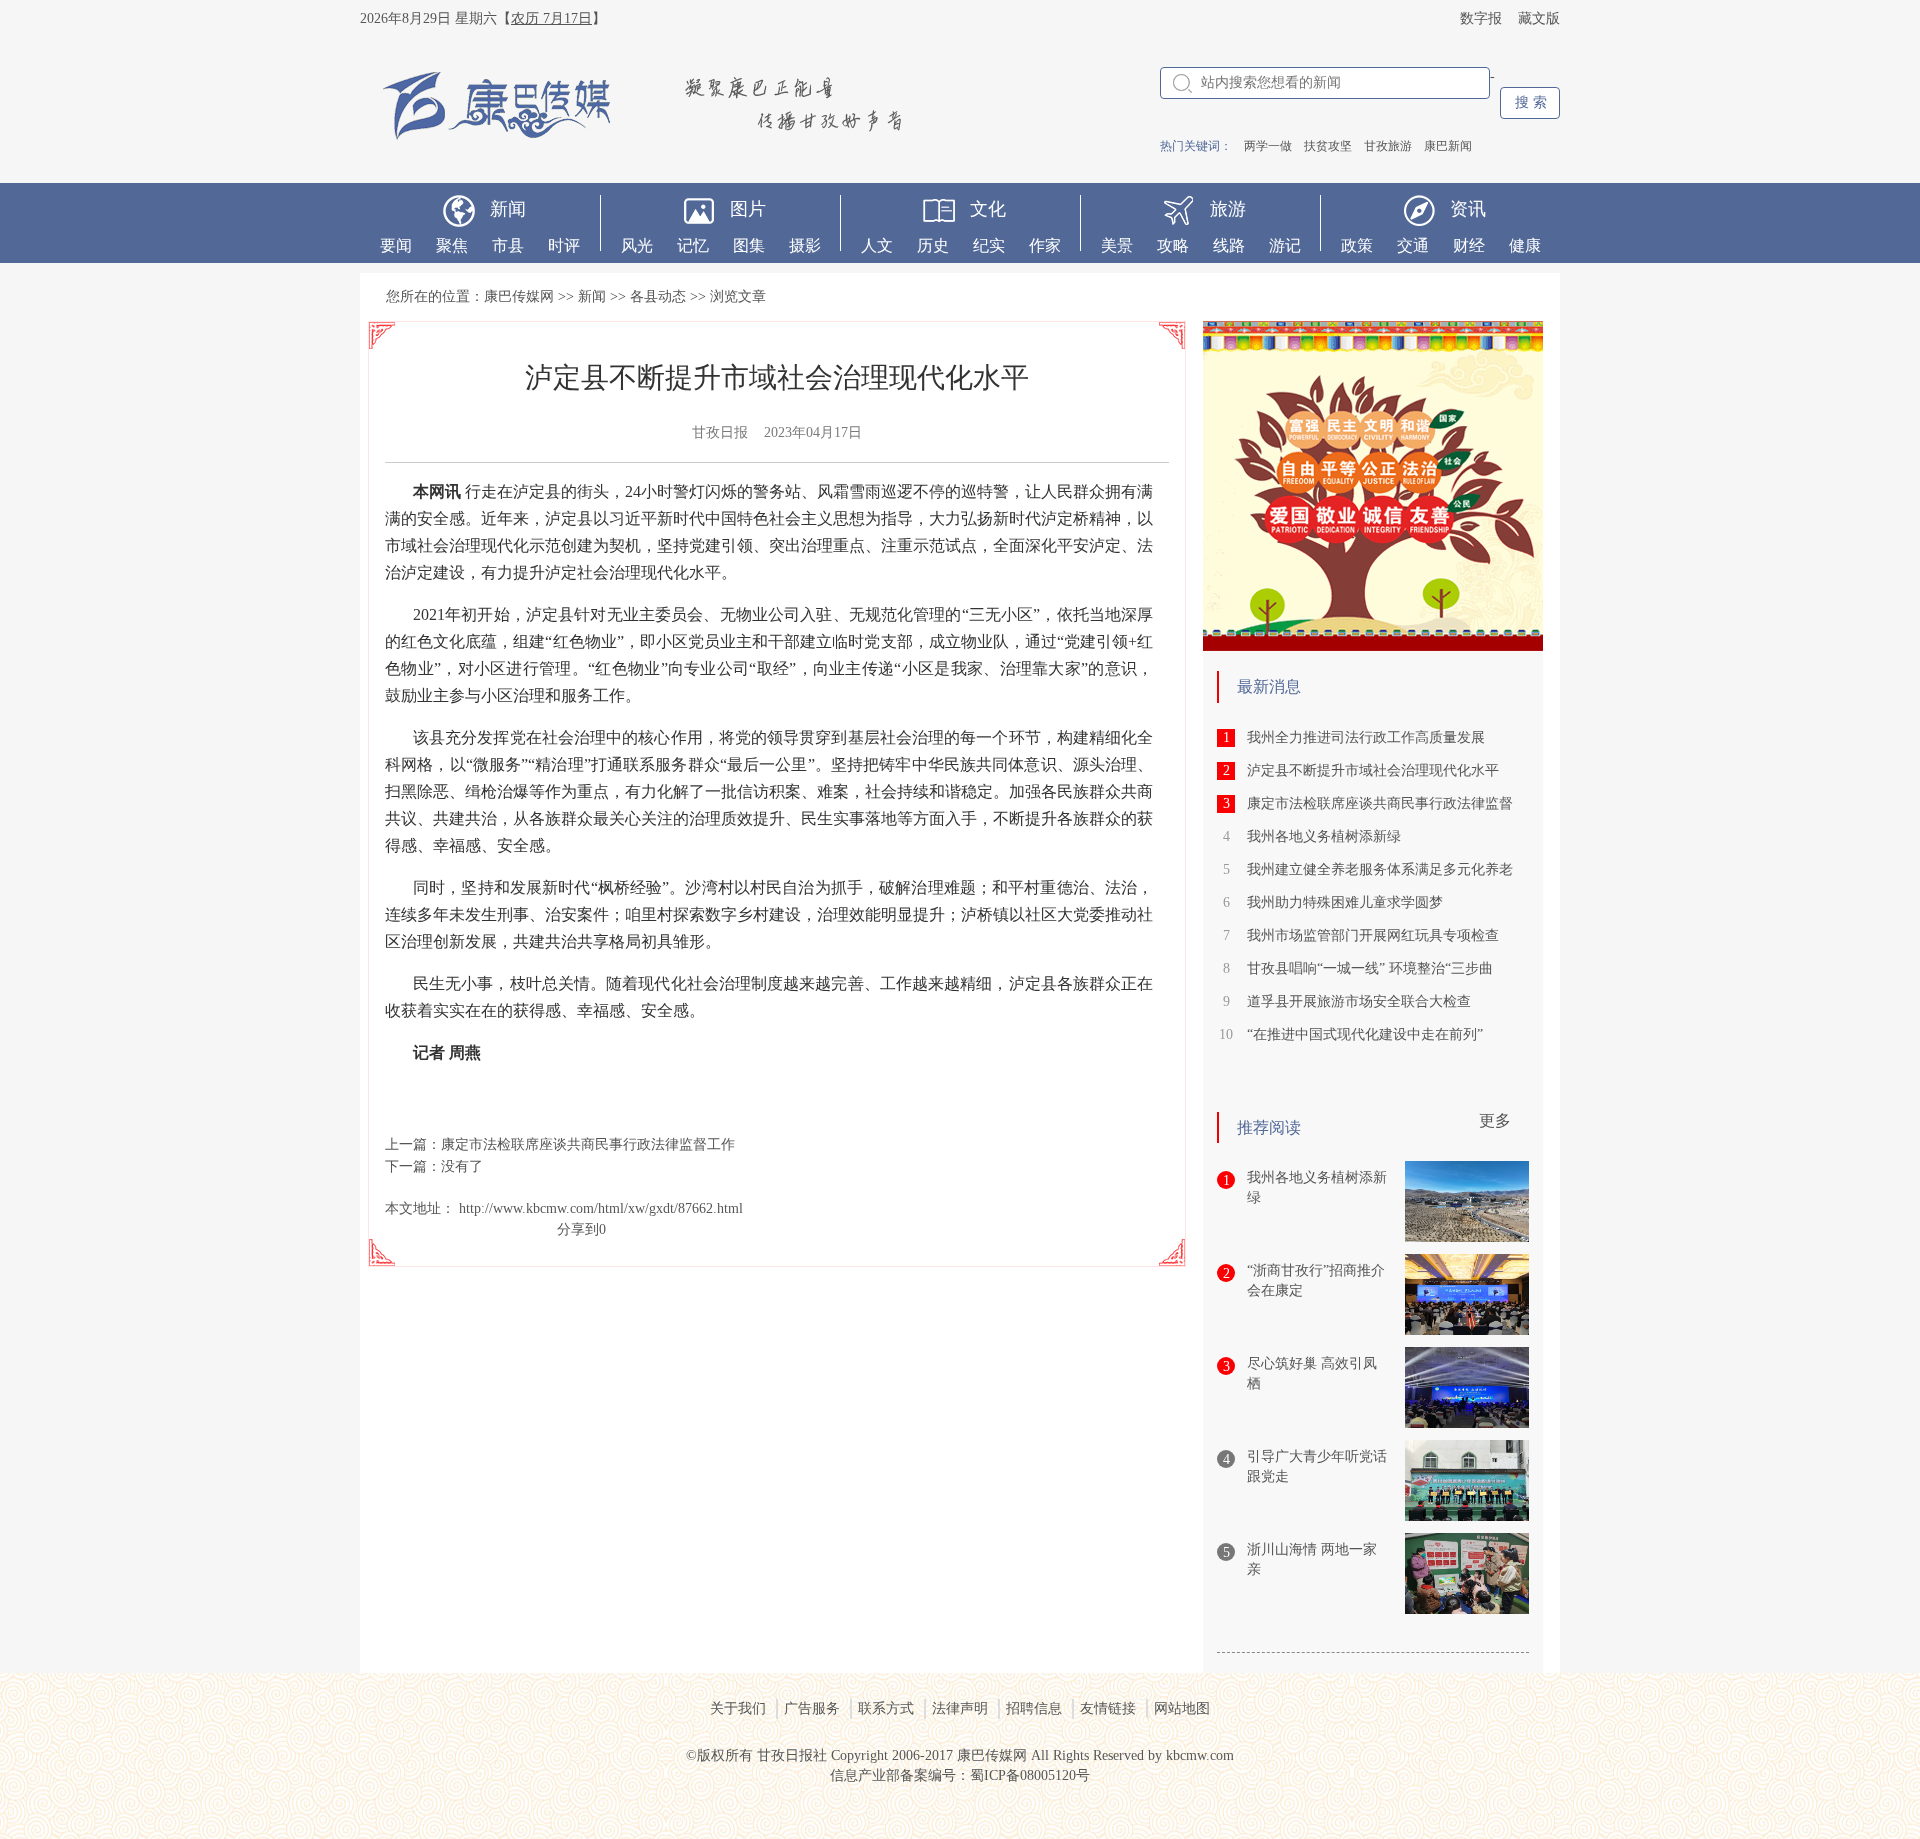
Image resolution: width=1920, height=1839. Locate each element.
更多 (1495, 1120)
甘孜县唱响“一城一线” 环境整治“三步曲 (1370, 968)
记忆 (693, 245)
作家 (1045, 245)
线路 (1229, 245)
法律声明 (960, 1708)
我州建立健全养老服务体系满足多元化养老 (1380, 869)
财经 (1469, 245)
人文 (877, 245)
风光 (637, 245)
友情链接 (1108, 1708)
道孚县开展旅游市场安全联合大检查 (1359, 1001)
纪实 (989, 245)
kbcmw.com (1200, 1755)
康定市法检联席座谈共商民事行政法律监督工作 (588, 1144)
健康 (1525, 245)
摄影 (805, 245)
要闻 (396, 245)
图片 (748, 209)
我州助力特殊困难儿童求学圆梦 (1345, 902)
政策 (1357, 245)
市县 (508, 245)
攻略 (1173, 245)
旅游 (1228, 209)
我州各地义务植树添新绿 (1324, 836)
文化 (988, 209)
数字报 (1481, 18)
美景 (1117, 245)
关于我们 (738, 1708)
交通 (1413, 245)
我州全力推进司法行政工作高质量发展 (1366, 737)
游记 (1285, 245)
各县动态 (658, 296)
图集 (749, 245)
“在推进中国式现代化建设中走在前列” (1365, 1034)
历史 (933, 245)
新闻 (508, 209)
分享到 (578, 1229)
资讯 (1468, 209)
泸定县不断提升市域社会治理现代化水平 (1373, 770)
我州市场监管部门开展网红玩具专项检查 (1373, 935)
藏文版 (1539, 18)
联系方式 (886, 1708)
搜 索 (1531, 102)
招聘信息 (1034, 1708)
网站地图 (1182, 1708)
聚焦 (452, 245)
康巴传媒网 (519, 296)
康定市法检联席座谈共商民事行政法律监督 (1380, 803)
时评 (564, 245)
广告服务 (812, 1708)
